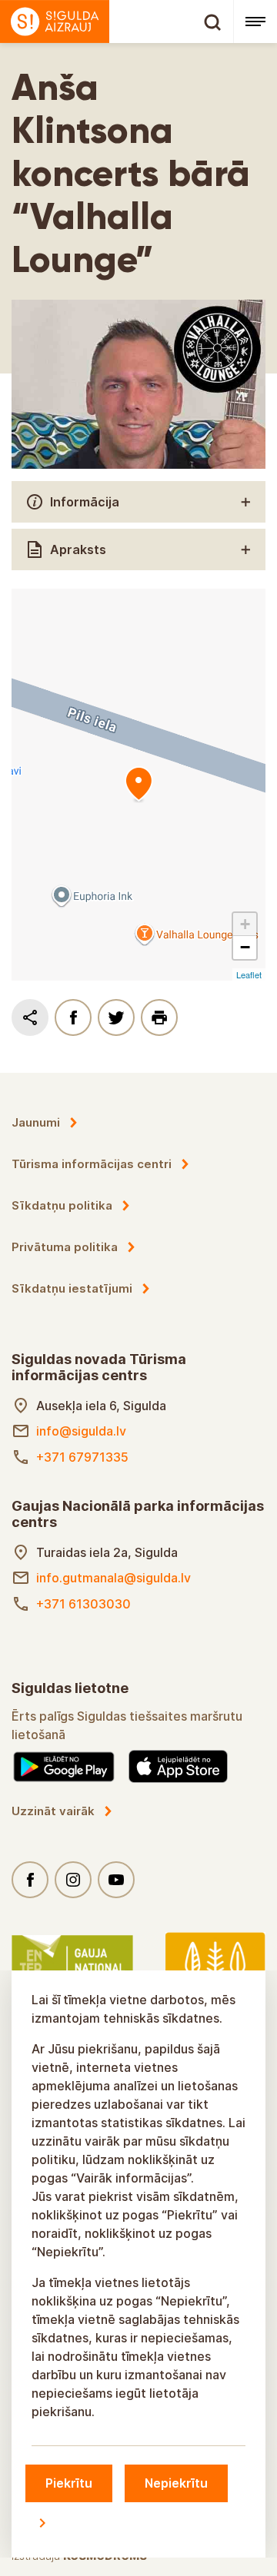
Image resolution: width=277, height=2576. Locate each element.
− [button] (245, 947)
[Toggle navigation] (255, 22)
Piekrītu (69, 2483)
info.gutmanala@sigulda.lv (113, 1578)
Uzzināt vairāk (53, 1811)
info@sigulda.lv (81, 1431)
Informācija (85, 502)
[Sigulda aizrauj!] (117, 22)
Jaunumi (36, 1122)
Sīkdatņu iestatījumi (72, 1288)
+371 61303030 (83, 1604)
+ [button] (245, 924)
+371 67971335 (82, 1457)
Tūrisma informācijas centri (92, 1164)
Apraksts (78, 549)
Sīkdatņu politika (62, 1205)
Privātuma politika (65, 1247)
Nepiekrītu (176, 2483)
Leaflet (249, 974)
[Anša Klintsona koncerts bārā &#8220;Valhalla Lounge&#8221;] (138, 785)
